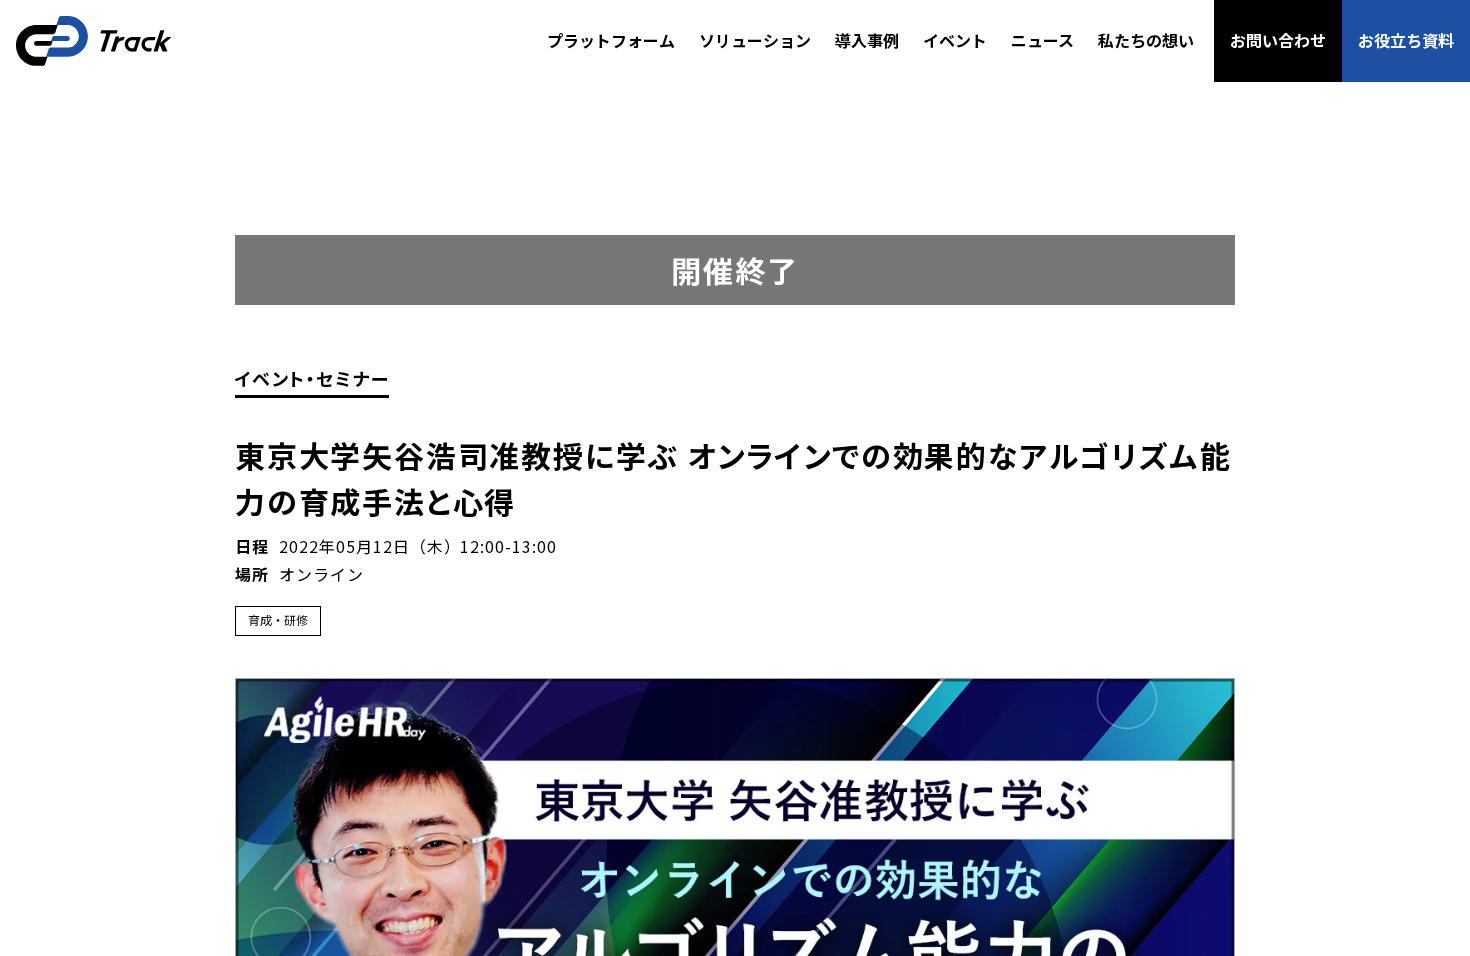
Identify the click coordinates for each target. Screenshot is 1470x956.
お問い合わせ (1278, 40)
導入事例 (867, 40)
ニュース (1042, 40)
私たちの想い (1146, 40)
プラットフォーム (611, 40)
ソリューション (755, 40)
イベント (955, 40)
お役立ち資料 (1406, 40)
